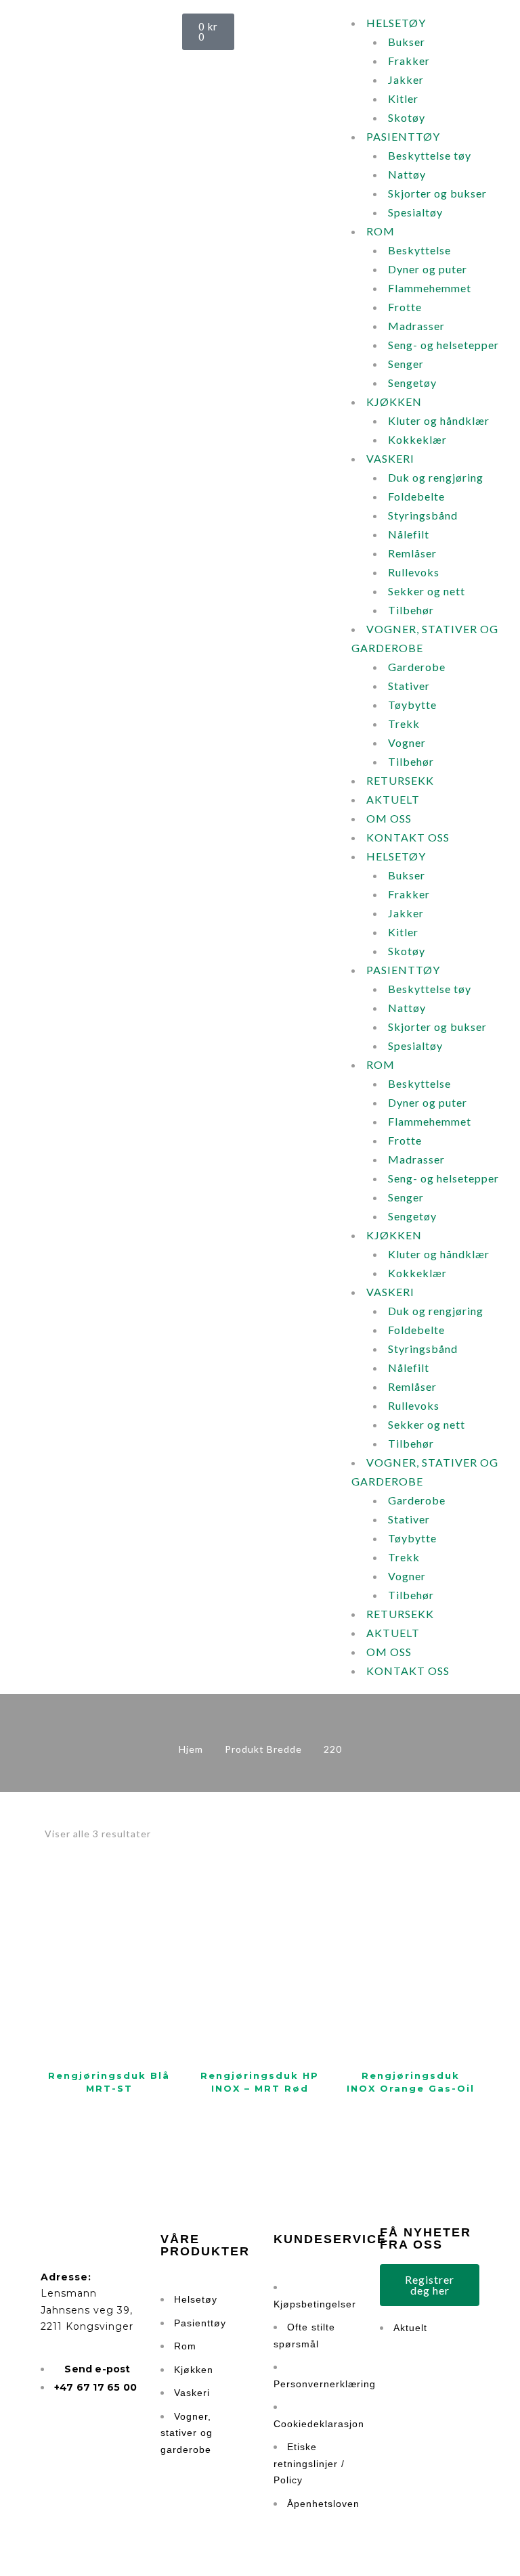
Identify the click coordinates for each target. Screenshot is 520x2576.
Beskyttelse (419, 250)
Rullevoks (414, 572)
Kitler (403, 98)
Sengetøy (412, 383)
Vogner (407, 742)
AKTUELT (393, 799)
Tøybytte (412, 705)
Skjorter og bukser (437, 193)
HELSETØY (396, 23)
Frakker (409, 61)
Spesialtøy (415, 212)
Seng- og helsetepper (443, 345)
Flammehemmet (430, 288)
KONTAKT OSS (408, 837)
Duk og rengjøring (436, 477)
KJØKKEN (394, 401)
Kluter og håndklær (439, 420)
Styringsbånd (423, 515)
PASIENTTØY (403, 136)
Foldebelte (416, 496)
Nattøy (407, 174)
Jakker (406, 79)
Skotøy (407, 117)
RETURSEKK (400, 780)
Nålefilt (409, 534)
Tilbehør (411, 610)
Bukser (407, 42)
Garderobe (417, 667)
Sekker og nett (427, 591)
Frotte (405, 307)
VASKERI (390, 458)
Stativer (409, 686)
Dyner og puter (428, 269)
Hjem (191, 1749)
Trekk (404, 723)
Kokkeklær (417, 439)
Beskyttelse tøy (430, 155)
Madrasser (416, 326)
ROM (381, 231)
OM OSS (389, 818)
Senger (406, 364)
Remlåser (412, 553)
